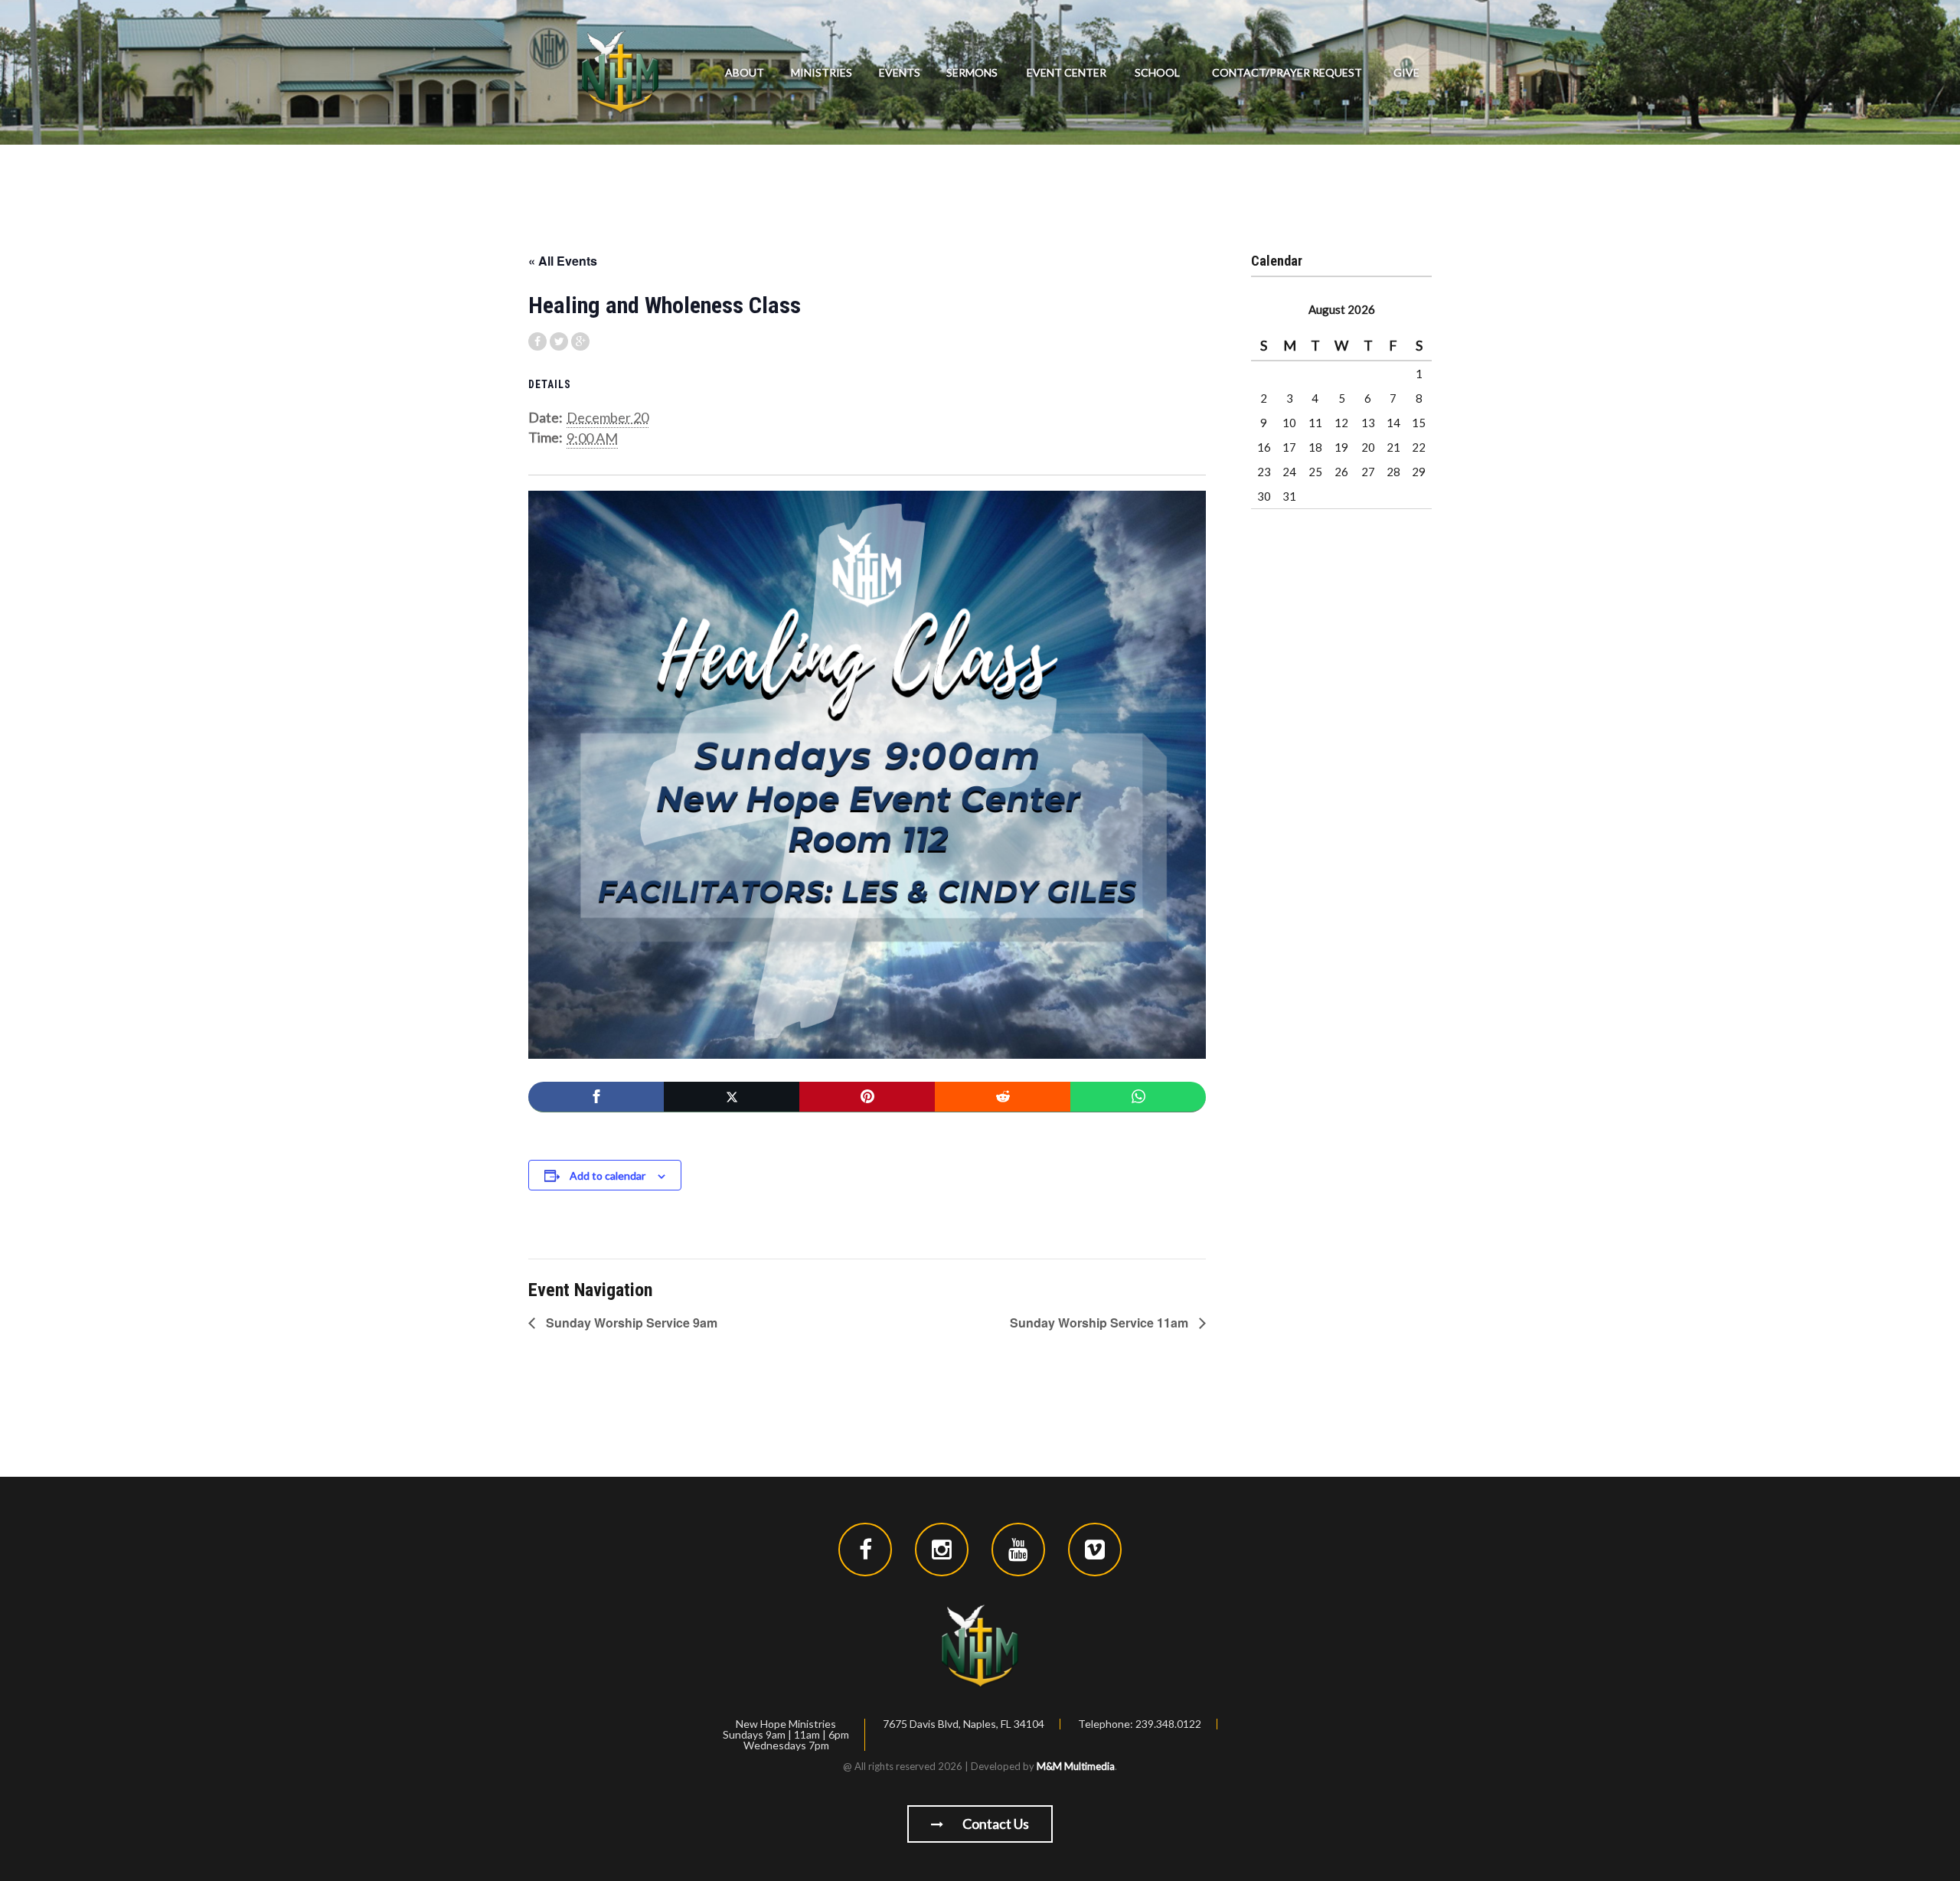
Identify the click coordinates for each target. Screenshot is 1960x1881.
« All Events (563, 261)
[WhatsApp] (1138, 1097)
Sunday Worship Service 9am (630, 1323)
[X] (732, 1097)
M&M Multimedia (1076, 1766)
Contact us (995, 1824)
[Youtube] (1018, 1550)
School (1157, 72)
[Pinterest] (867, 1097)
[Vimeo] (1095, 1550)
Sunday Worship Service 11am (1101, 1323)
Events (900, 72)
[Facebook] (596, 1097)
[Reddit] (1003, 1097)
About (745, 72)
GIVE (1406, 72)
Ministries (822, 72)
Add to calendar (608, 1176)
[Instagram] (942, 1550)
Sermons (972, 72)
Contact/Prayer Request (1287, 72)
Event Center (1067, 72)
